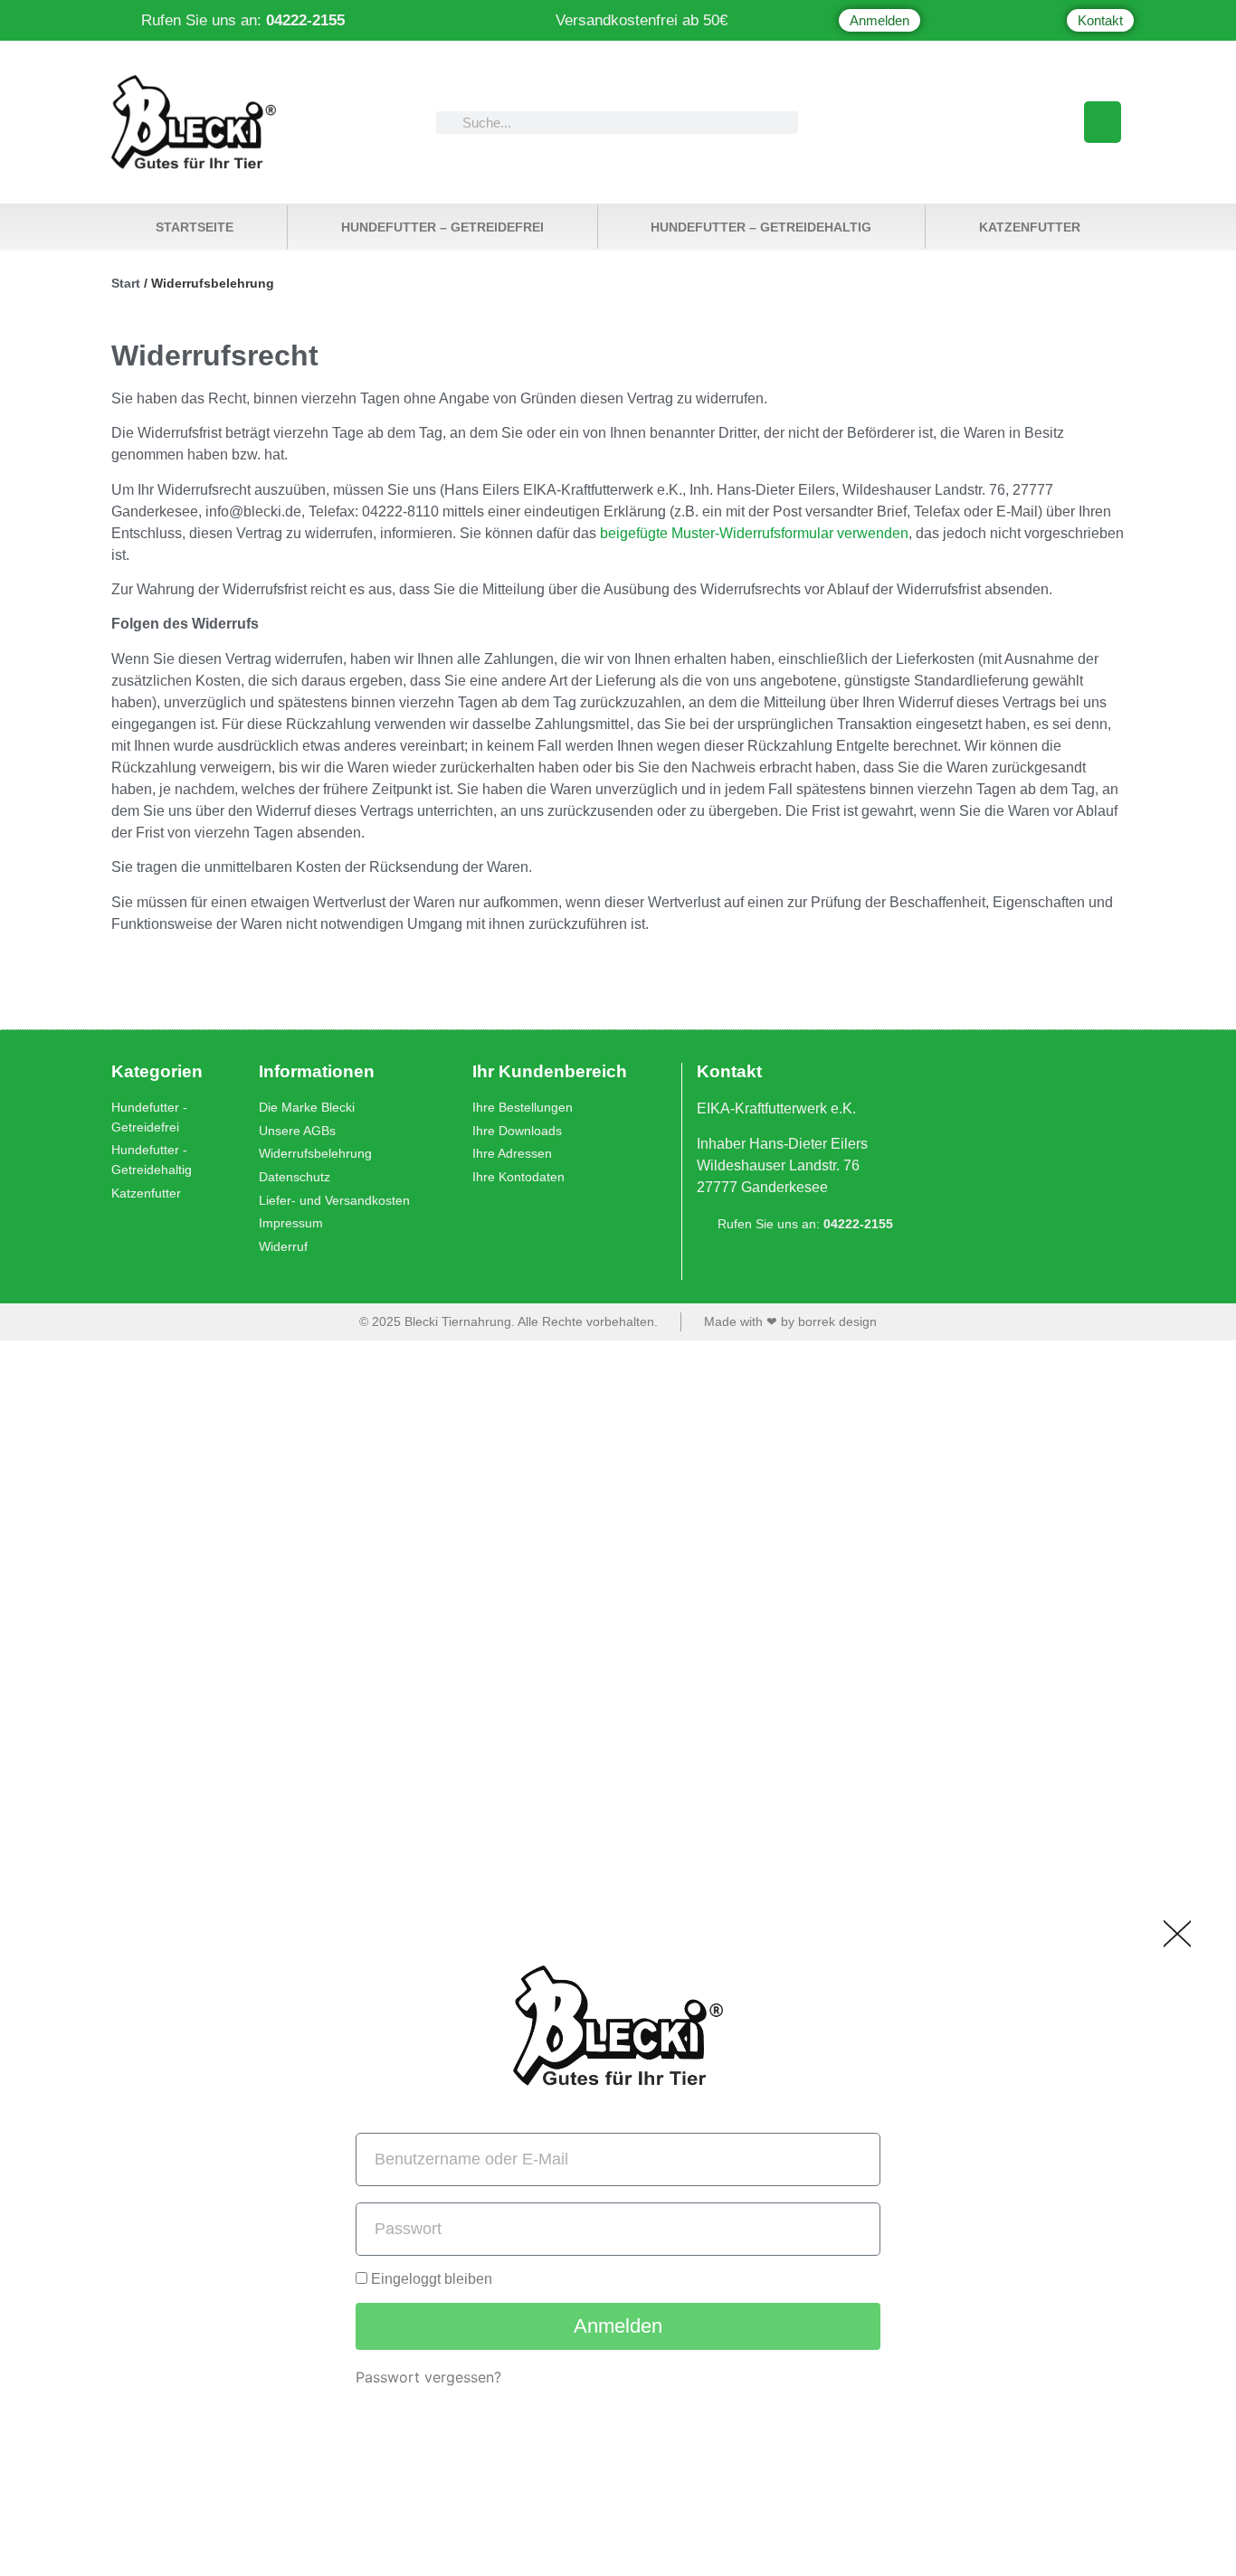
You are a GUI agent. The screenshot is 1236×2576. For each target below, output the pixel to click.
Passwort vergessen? (428, 2377)
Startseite (195, 227)
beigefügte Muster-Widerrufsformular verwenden (754, 533)
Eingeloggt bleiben (430, 2279)
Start (126, 283)
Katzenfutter (1030, 227)
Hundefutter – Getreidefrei (442, 227)
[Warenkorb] (1103, 122)
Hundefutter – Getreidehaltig (761, 227)
